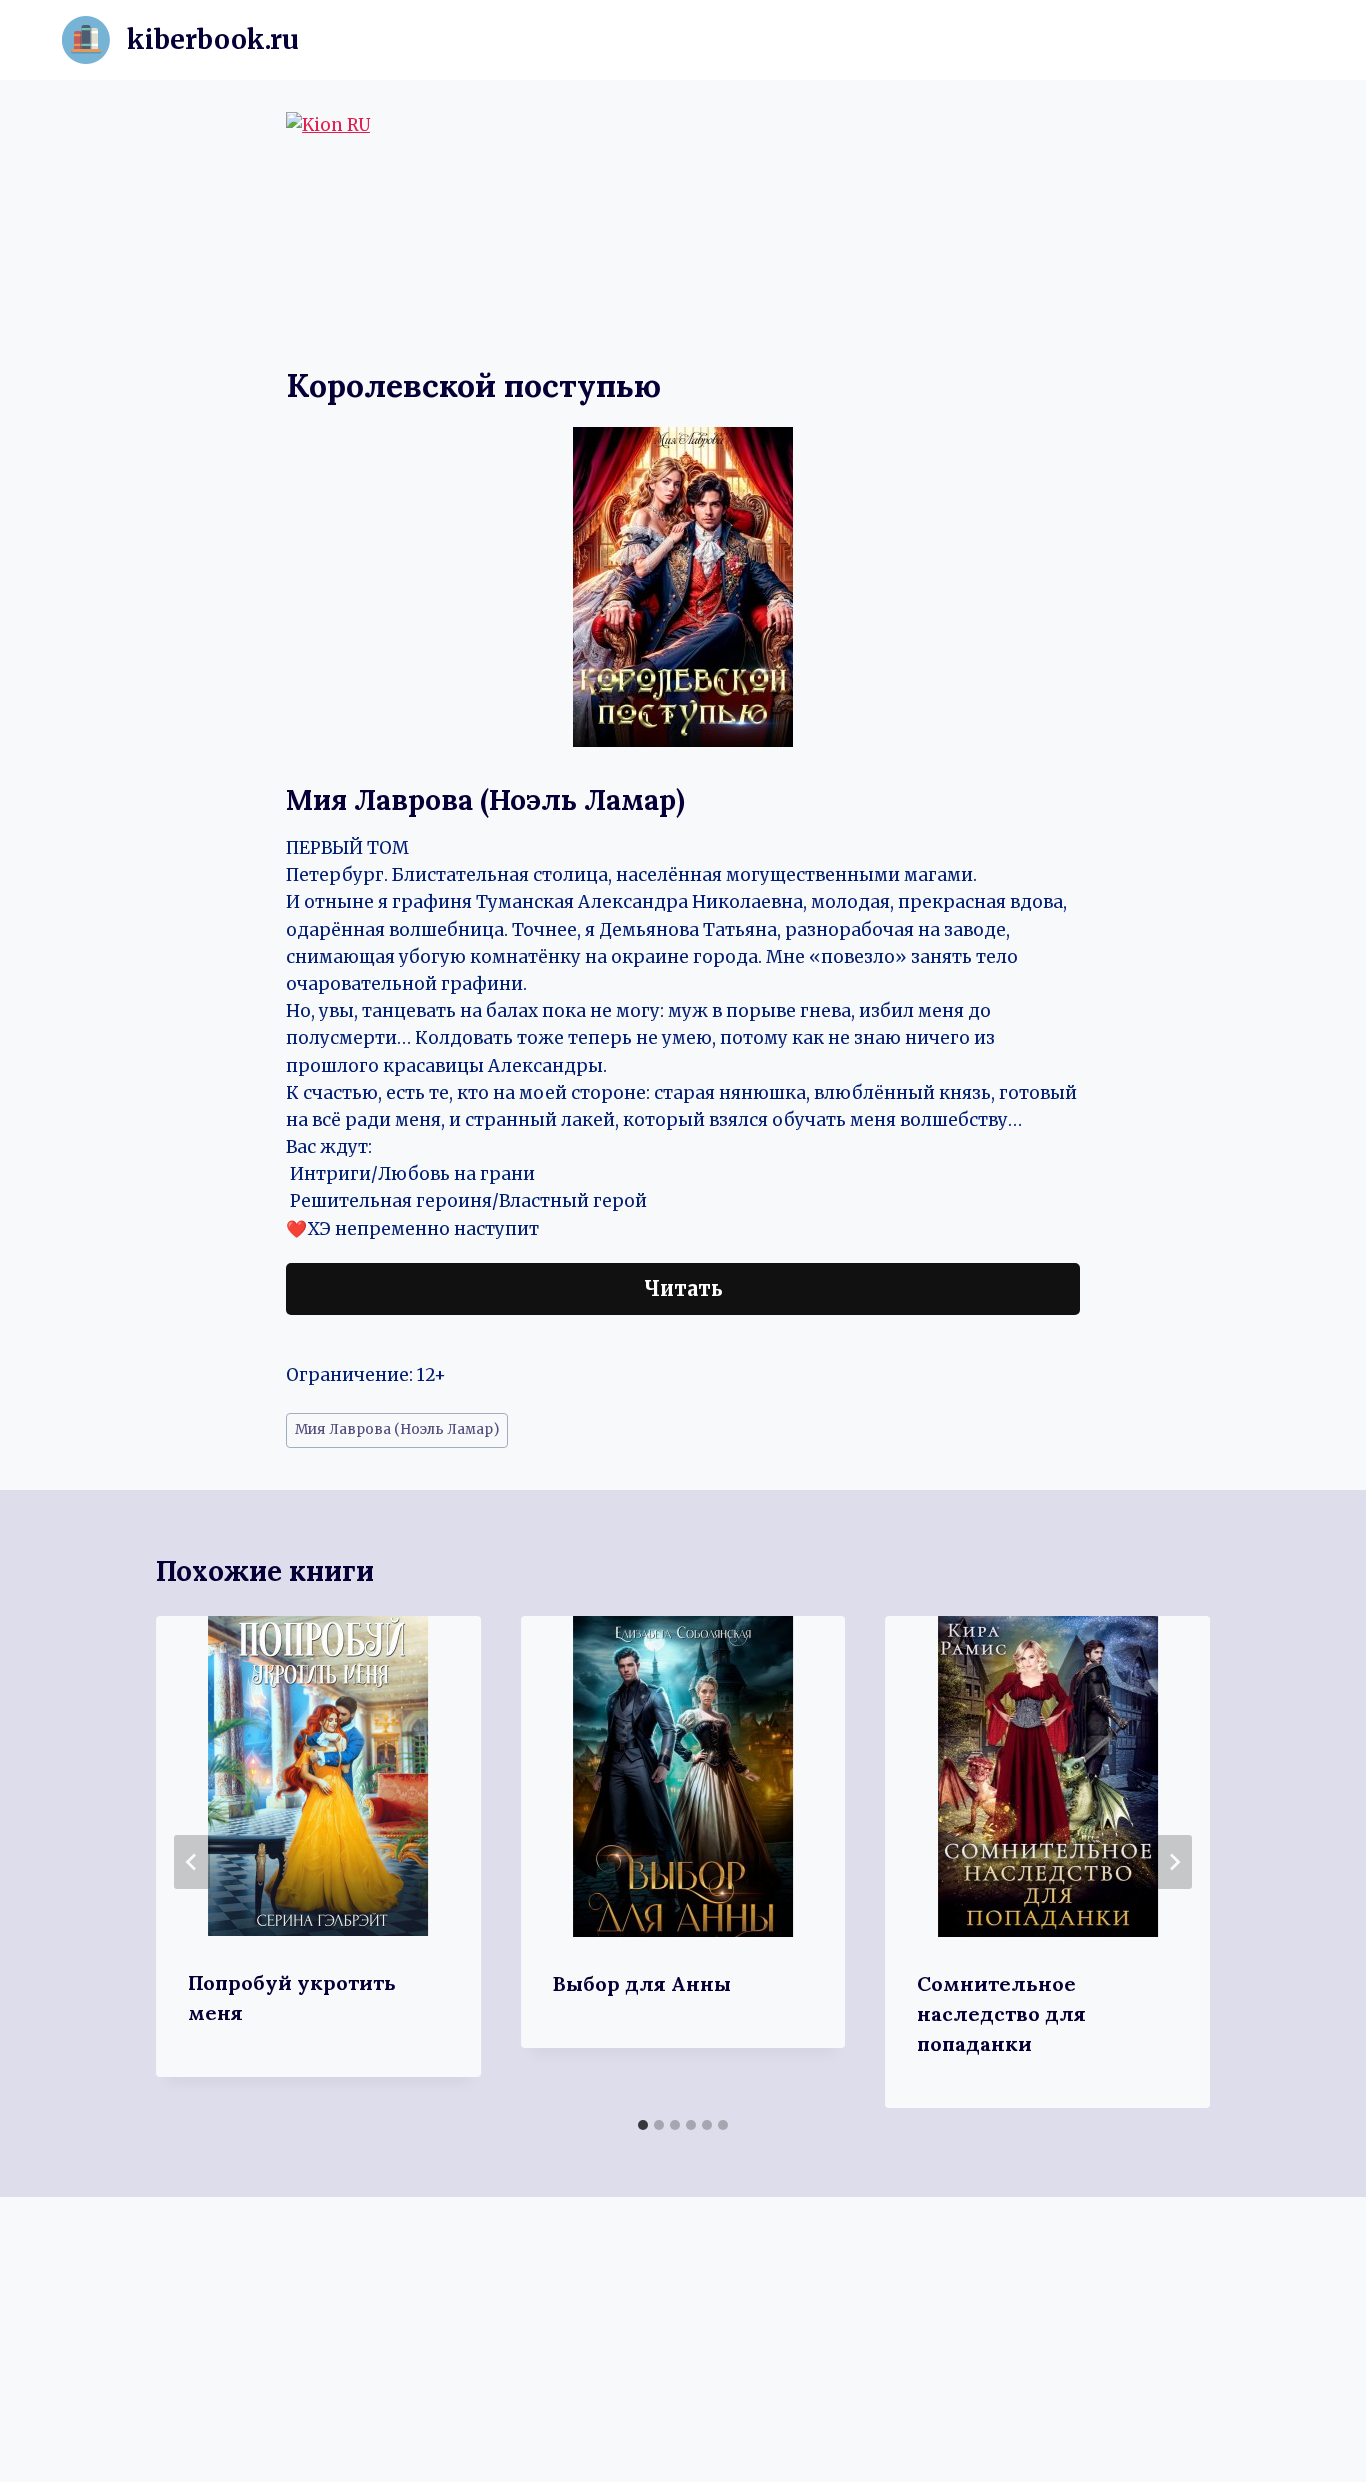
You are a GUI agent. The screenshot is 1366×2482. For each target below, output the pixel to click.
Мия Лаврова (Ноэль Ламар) (397, 1429)
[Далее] (1174, 1862)
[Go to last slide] (192, 1862)
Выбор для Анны (642, 1983)
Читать (683, 1288)
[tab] (643, 2125)
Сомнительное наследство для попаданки (1001, 2013)
